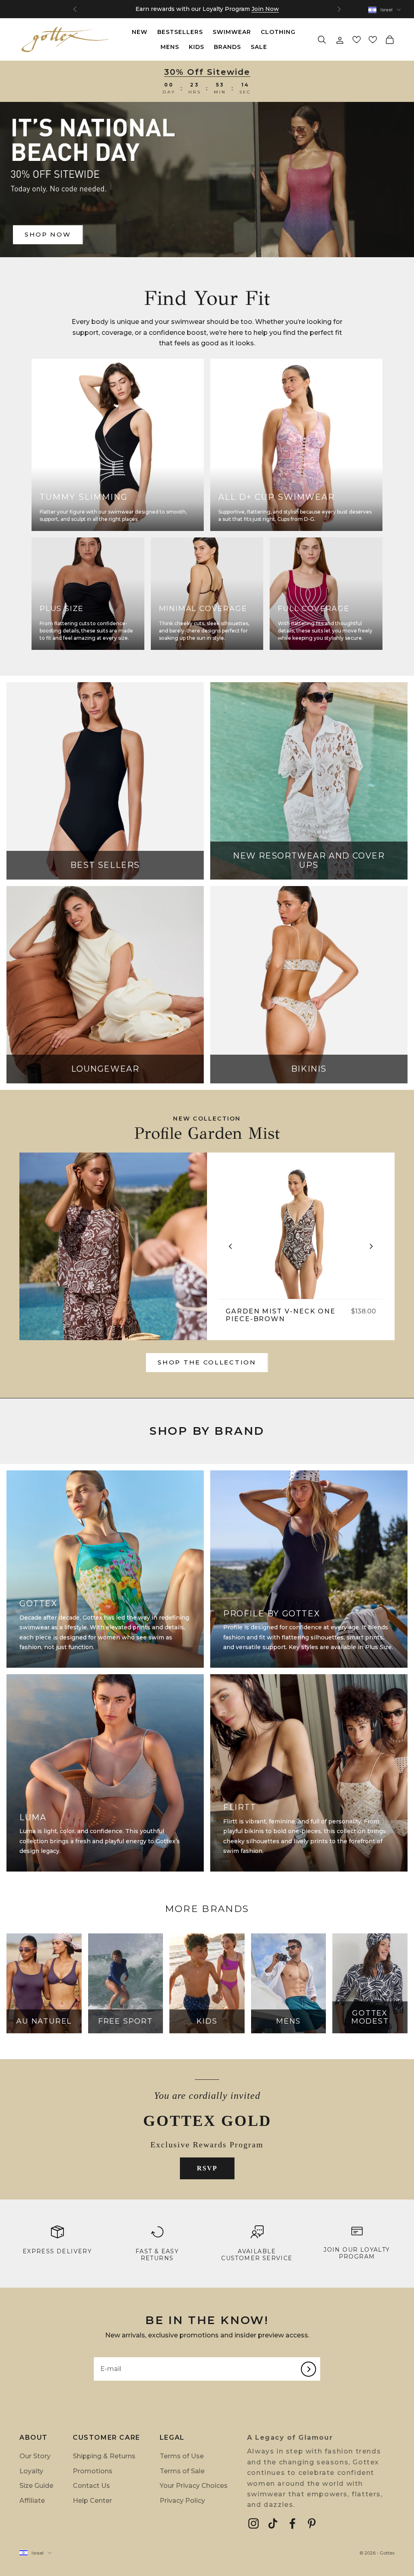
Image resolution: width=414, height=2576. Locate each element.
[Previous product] (230, 1246)
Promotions (93, 2471)
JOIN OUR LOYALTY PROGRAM (357, 2253)
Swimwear (232, 32)
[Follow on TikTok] (273, 2523)
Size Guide (36, 2486)
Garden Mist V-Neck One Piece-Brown (281, 1315)
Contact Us (91, 2486)
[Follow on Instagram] (253, 2523)
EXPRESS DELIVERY (57, 2251)
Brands (227, 47)
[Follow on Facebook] (292, 2523)
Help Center (92, 2501)
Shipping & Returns (104, 2456)
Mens (170, 47)
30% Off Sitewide (207, 72)
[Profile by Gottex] (113, 1246)
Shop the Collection (207, 1362)
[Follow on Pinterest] (312, 2523)
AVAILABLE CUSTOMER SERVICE (257, 2255)
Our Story (35, 2456)
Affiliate (32, 2501)
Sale (259, 47)
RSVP (207, 2168)
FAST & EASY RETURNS (157, 2255)
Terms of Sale (182, 2471)
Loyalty (31, 2471)
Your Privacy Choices (194, 2486)
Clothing (278, 32)
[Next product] (371, 1246)
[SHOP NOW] (207, 180)
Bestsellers (180, 32)
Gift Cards (221, 9)
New (140, 32)
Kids (196, 47)
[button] (357, 40)
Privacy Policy (182, 2501)
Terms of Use (182, 2456)
